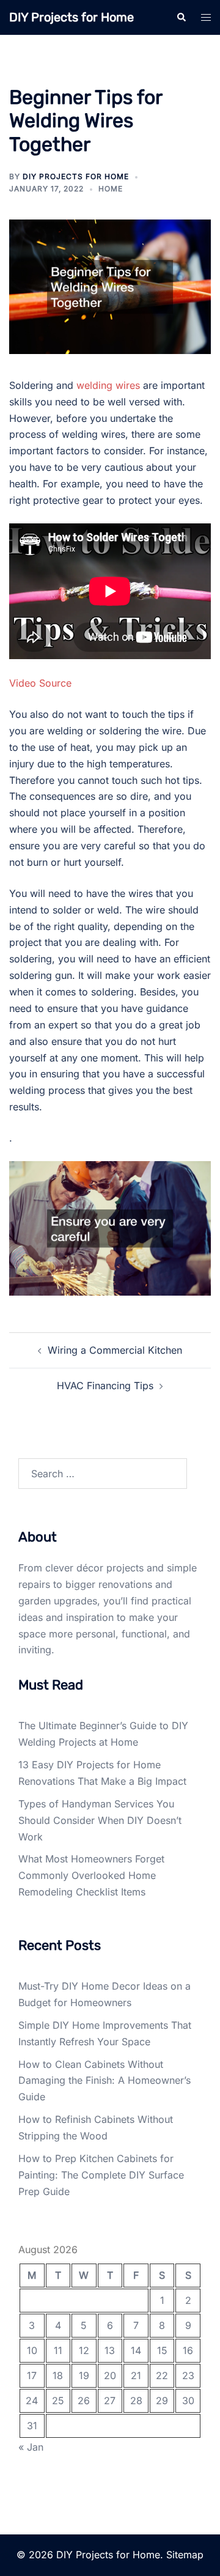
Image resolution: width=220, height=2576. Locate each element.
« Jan (31, 2447)
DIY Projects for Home (71, 17)
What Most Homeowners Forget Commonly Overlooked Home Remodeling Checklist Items (91, 1875)
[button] (181, 17)
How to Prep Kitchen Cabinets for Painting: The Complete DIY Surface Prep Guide (101, 2175)
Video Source (40, 683)
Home (111, 189)
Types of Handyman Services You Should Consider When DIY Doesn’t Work (100, 1820)
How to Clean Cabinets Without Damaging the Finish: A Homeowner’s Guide (105, 2081)
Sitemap (185, 2555)
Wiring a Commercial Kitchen (115, 1350)
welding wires (108, 385)
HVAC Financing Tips (105, 1386)
